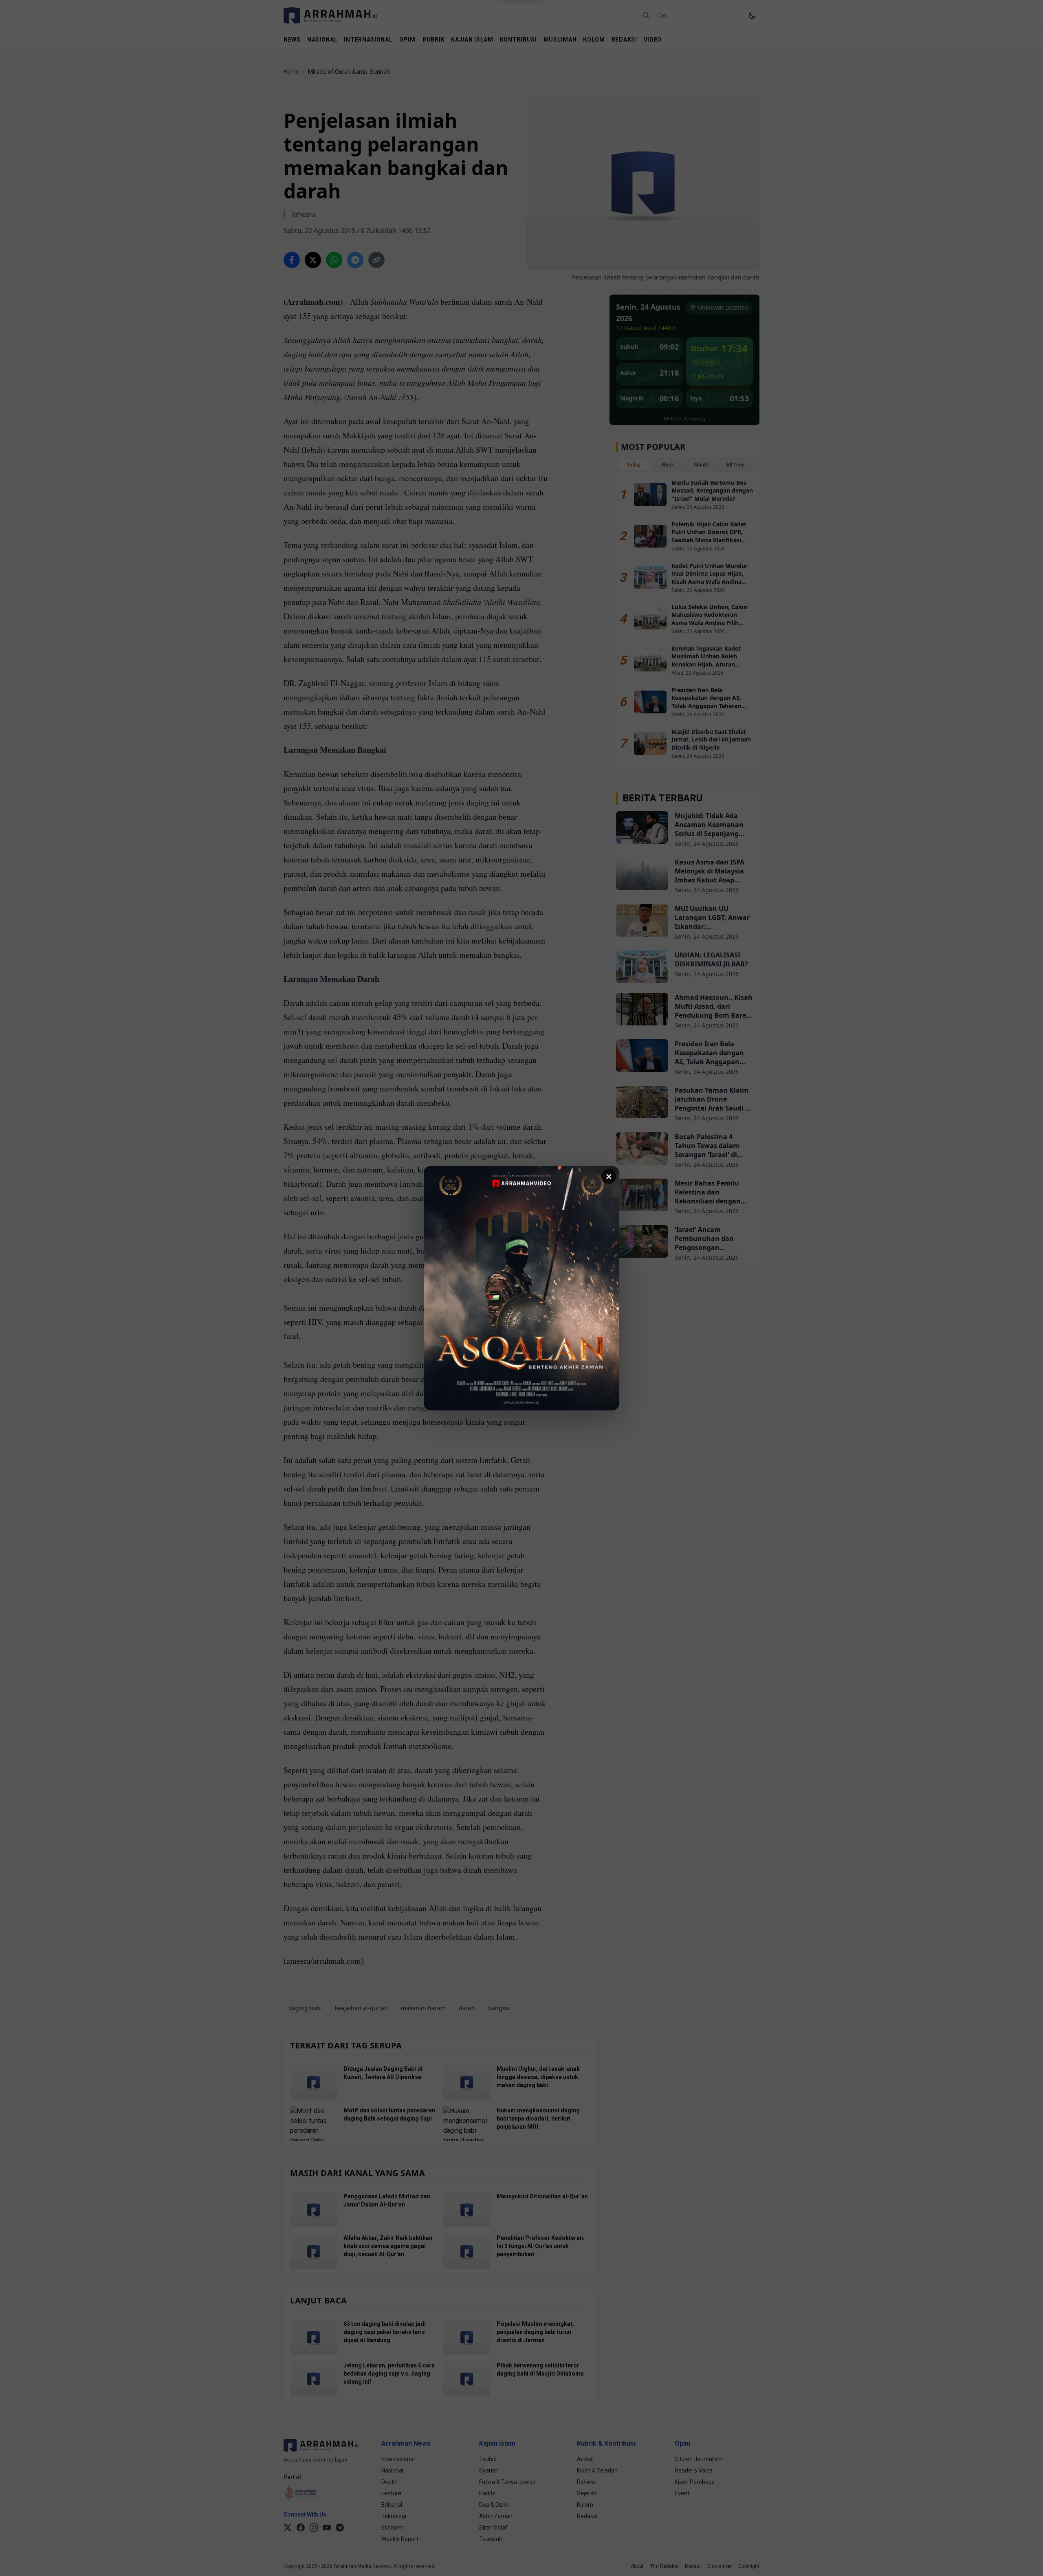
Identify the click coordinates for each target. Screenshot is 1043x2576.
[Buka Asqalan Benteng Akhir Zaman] (521, 1288)
